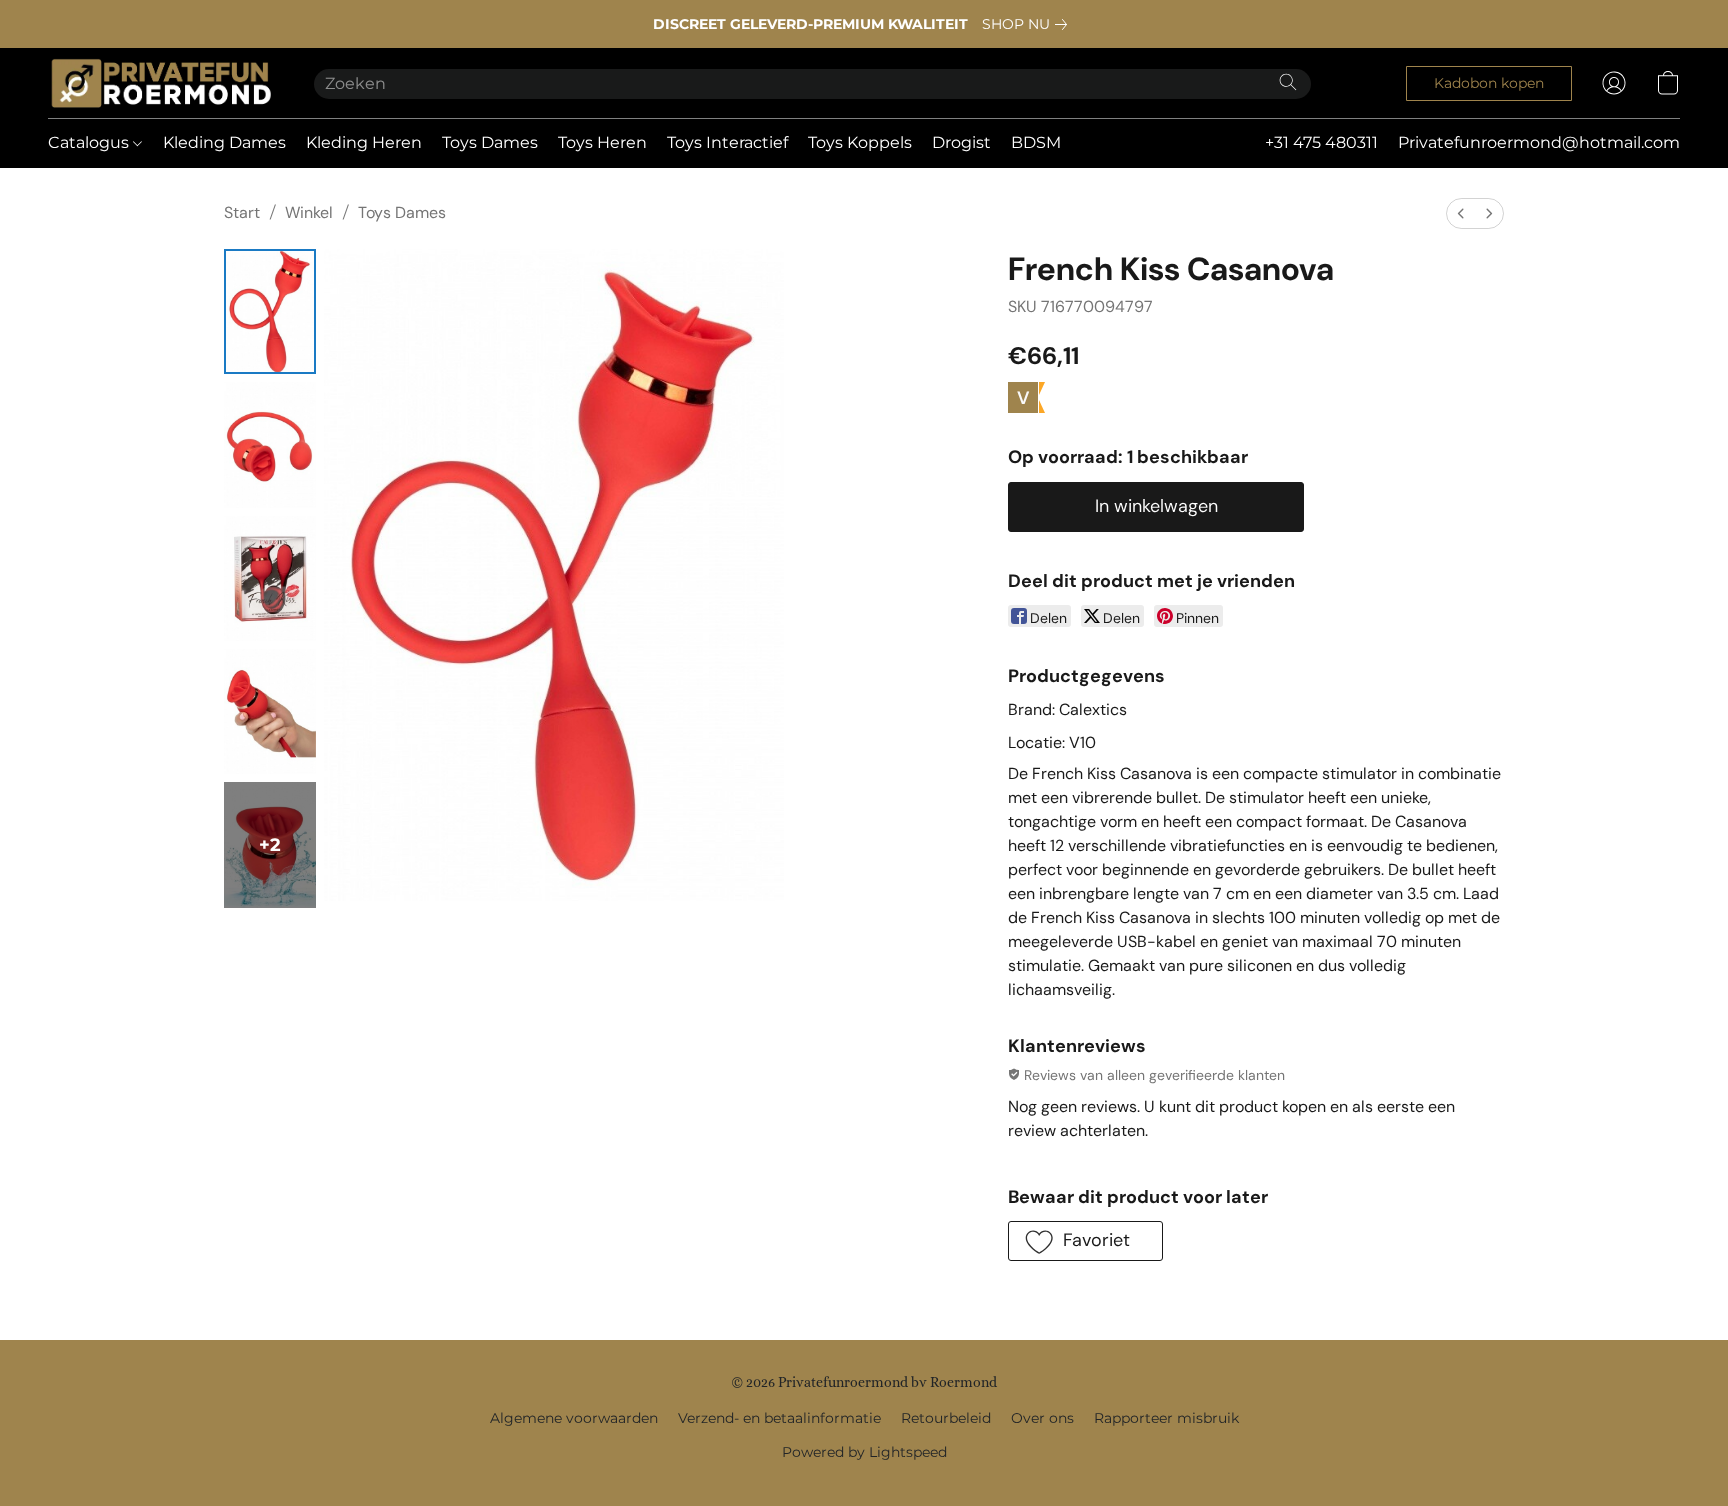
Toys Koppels (860, 142)
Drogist (961, 142)
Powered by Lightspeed (864, 1452)
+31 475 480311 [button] (1321, 142)
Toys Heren (602, 142)
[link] (1028, 24)
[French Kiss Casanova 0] (270, 311)
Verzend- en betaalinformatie (779, 1418)
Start (242, 212)
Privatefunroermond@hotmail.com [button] (1539, 142)
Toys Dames (490, 142)
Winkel (309, 212)
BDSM (1036, 142)
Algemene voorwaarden (574, 1418)
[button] (161, 83)
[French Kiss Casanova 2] (270, 578)
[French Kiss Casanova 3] (270, 711)
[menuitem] (1461, 213)
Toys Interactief (727, 142)
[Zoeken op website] (1288, 82)
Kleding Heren (364, 142)
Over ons (1042, 1418)
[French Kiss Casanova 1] (270, 444)
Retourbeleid (946, 1418)
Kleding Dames (224, 142)
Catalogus (90, 142)
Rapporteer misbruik (1166, 1418)
